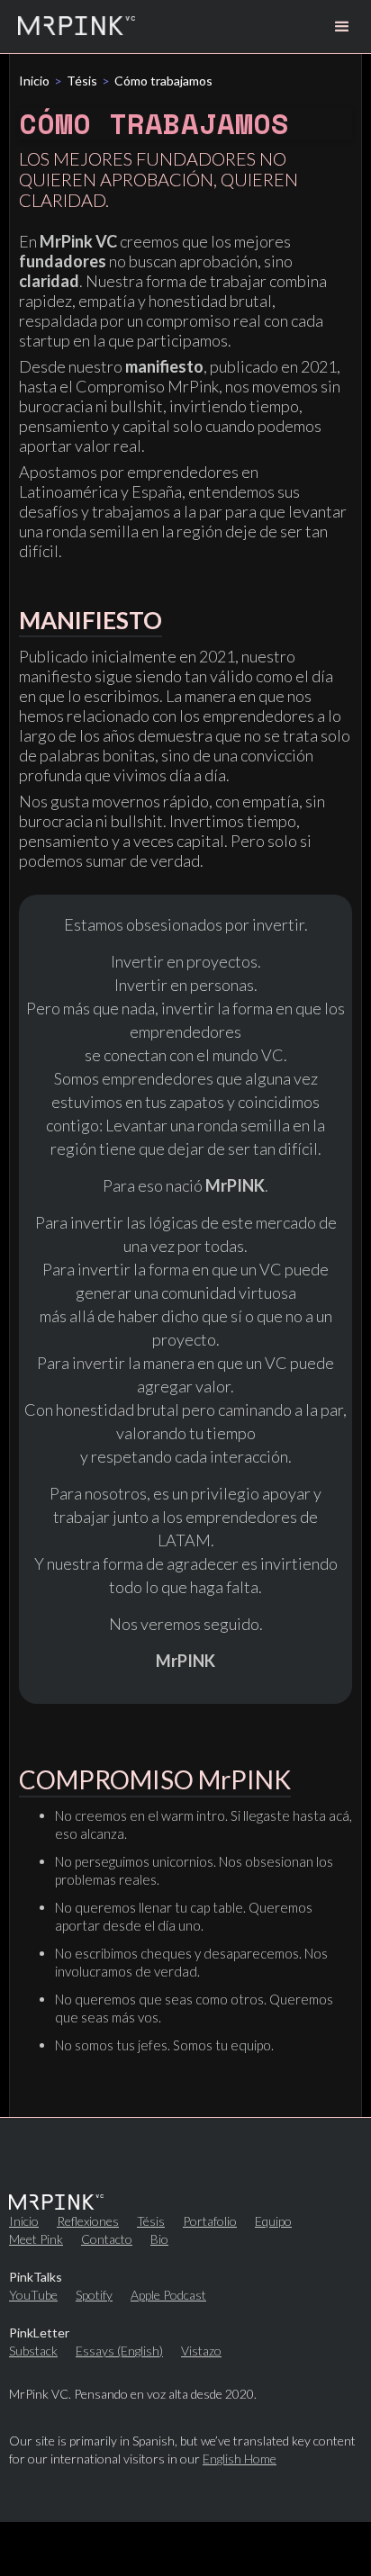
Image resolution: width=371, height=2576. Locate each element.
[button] (342, 27)
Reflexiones (88, 2221)
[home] (77, 27)
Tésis (82, 81)
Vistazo (201, 2351)
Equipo (273, 2221)
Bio (159, 2239)
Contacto (107, 2239)
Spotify (94, 2295)
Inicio (34, 81)
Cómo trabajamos (163, 81)
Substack (33, 2351)
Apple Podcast (168, 2295)
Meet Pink (36, 2239)
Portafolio (210, 2221)
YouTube (33, 2295)
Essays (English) (119, 2351)
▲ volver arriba (185, 2548)
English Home (240, 2459)
